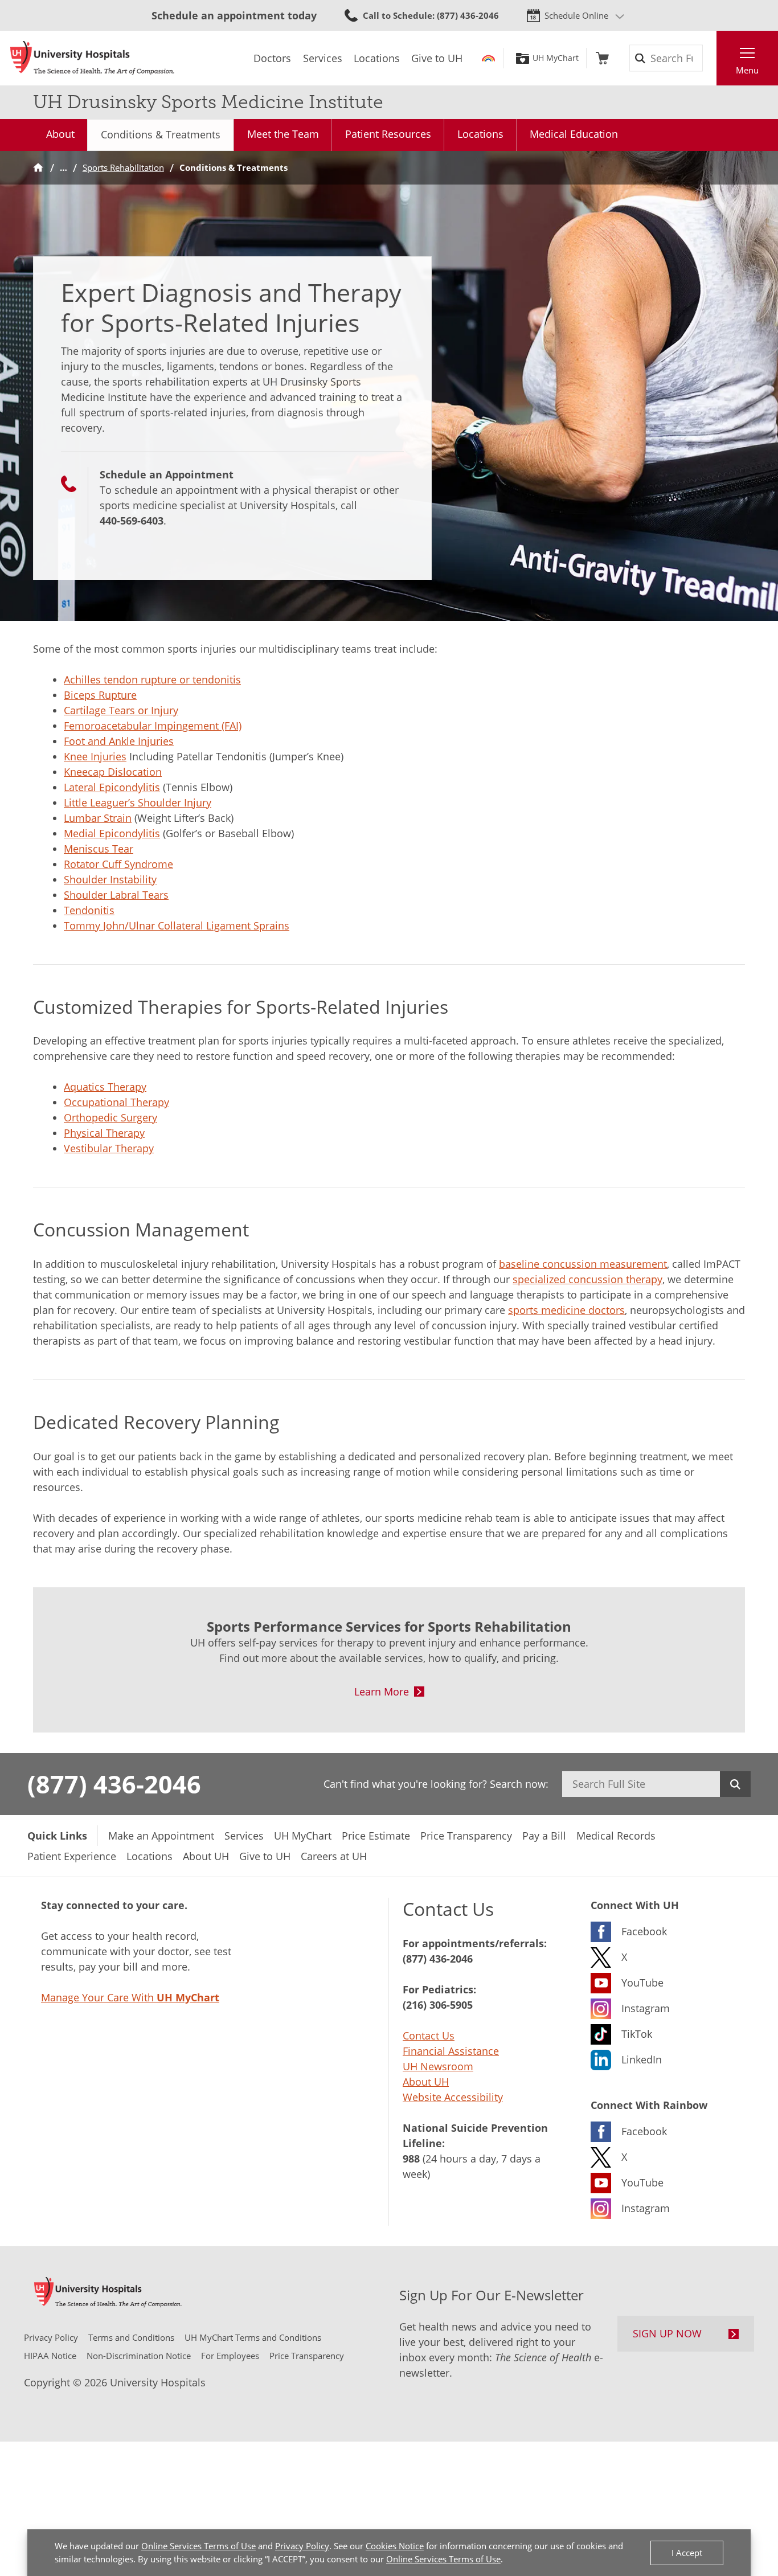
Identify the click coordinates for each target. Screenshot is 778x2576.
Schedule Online (576, 15)
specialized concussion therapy (587, 1279)
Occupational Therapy (116, 1102)
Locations (480, 134)
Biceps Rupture (100, 695)
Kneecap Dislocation (113, 772)
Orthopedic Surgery (110, 1117)
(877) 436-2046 (114, 1784)
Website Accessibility (453, 2097)
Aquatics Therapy (105, 1087)
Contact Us (429, 2036)
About (60, 134)
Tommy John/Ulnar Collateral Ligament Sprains (177, 925)
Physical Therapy (104, 1133)
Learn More (382, 1692)
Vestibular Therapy (109, 1148)
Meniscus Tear (99, 849)
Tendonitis (89, 910)
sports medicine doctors (566, 1310)
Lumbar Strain (98, 818)
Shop (602, 58)
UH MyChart (556, 58)
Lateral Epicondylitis (112, 787)
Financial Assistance (451, 2051)
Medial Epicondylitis (112, 833)
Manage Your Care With (130, 1997)
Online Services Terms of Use (198, 2546)
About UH (426, 2082)
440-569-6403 (132, 521)
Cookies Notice (395, 2546)
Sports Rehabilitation (123, 167)
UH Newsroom (438, 2066)
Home (38, 168)
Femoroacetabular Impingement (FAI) (153, 726)
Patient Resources (388, 134)
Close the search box (710, 58)
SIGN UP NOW (667, 2333)
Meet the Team (283, 134)
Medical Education (574, 134)
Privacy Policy (302, 2546)
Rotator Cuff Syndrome (118, 864)
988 (411, 2159)
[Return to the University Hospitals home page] (92, 58)
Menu (747, 70)
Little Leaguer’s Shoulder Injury (138, 802)
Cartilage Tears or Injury (121, 710)
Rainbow (488, 58)
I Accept (687, 2553)
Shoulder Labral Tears (116, 895)
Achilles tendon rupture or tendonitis (152, 679)
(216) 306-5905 (438, 2005)
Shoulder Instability (110, 879)
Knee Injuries (95, 756)
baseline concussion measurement (583, 1264)
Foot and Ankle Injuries (119, 741)
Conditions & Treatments (161, 134)
